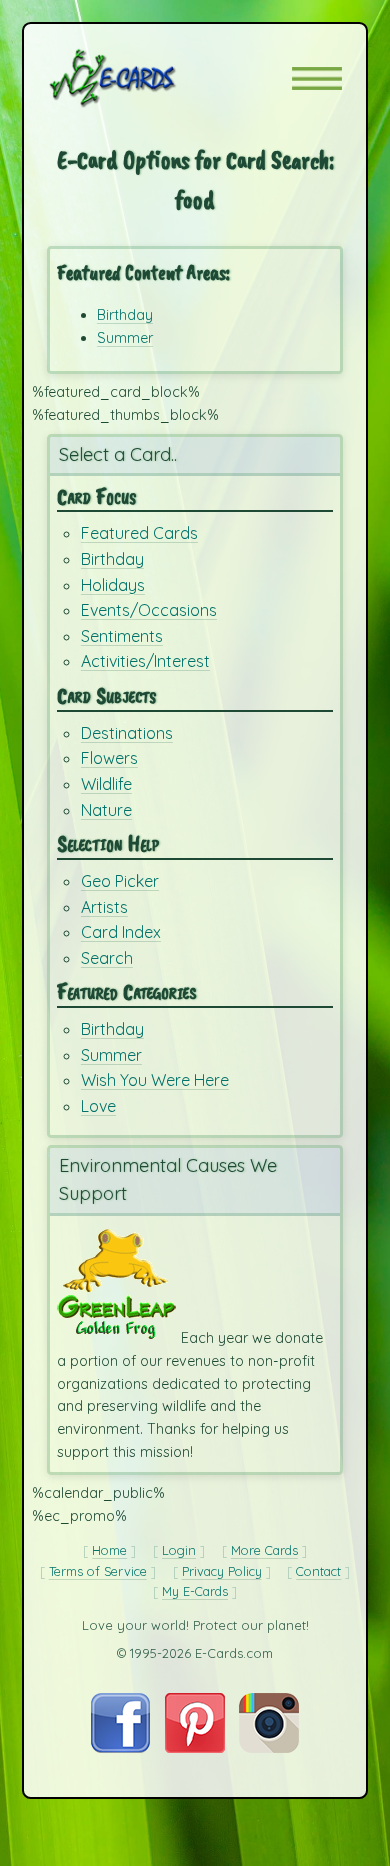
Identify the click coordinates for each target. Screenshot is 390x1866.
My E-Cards (195, 1591)
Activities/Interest (145, 661)
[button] (317, 78)
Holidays (113, 585)
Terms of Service (98, 1571)
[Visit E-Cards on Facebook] (120, 1748)
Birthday (125, 315)
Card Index (121, 932)
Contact (318, 1571)
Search (107, 958)
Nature (106, 810)
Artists (104, 907)
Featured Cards (139, 533)
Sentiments (122, 636)
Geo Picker (120, 881)
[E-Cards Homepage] (148, 78)
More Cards (264, 1550)
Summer (125, 338)
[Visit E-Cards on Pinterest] (195, 1748)
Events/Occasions (149, 610)
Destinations (127, 733)
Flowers (109, 758)
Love (98, 1106)
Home (109, 1550)
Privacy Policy (222, 1571)
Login (179, 1550)
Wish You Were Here (155, 1080)
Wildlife (106, 784)
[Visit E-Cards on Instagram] (269, 1748)
